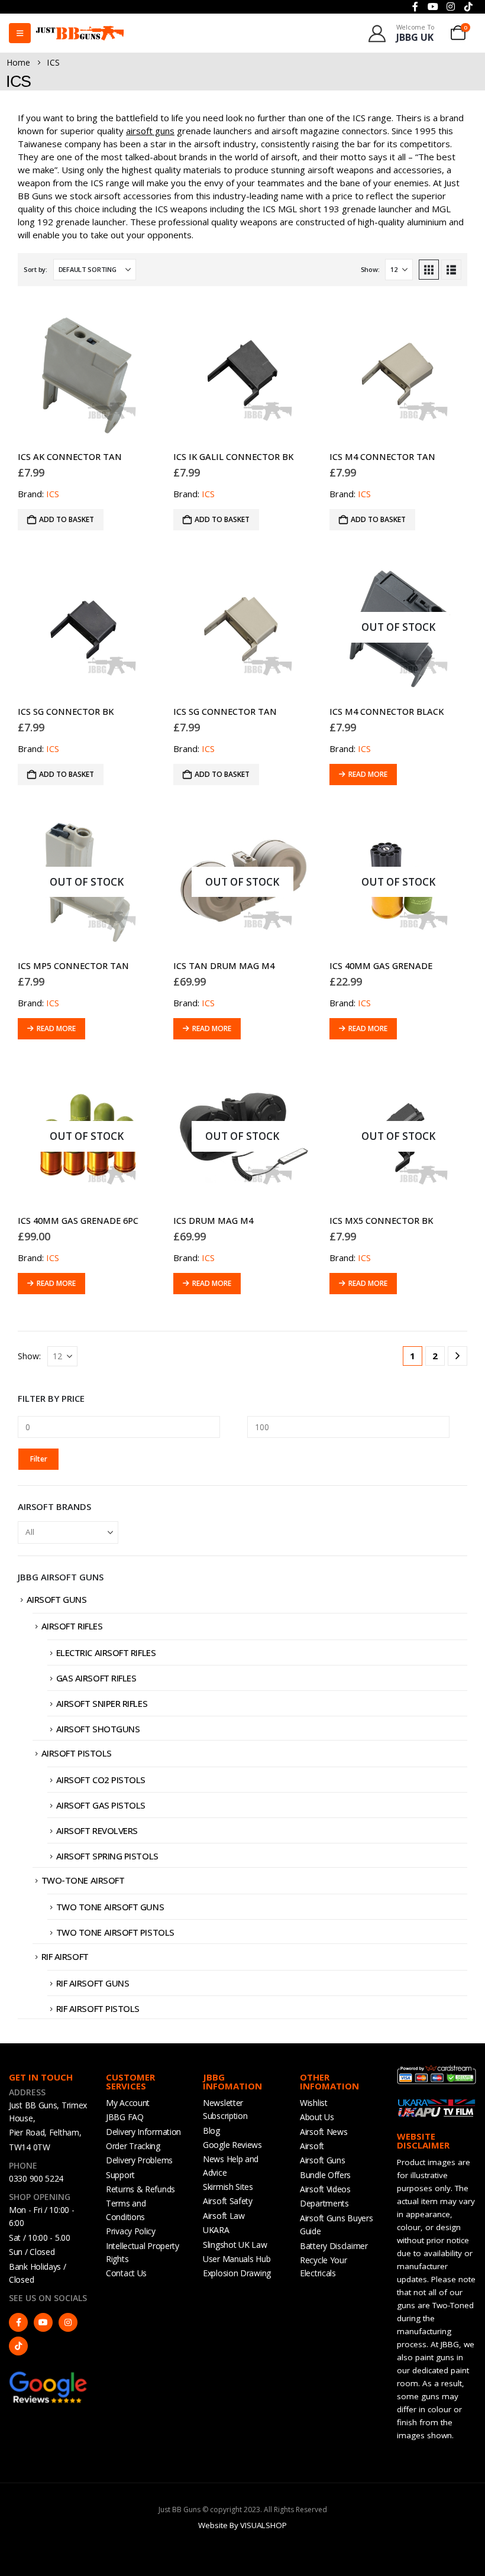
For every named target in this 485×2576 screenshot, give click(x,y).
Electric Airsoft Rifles (106, 1652)
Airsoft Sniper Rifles (102, 1703)
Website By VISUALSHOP (242, 2525)
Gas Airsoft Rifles (96, 1678)
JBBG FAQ (125, 2117)
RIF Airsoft (65, 1956)
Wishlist (314, 2103)
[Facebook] (18, 2322)
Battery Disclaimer (334, 2246)
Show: (370, 269)
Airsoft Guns (57, 1599)
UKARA (216, 2230)
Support (120, 2175)
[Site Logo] (80, 33)
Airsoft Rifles (72, 1626)
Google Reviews (232, 2145)
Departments (324, 2203)
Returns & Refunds (140, 2189)
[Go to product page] (87, 373)
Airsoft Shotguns (98, 1729)
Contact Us (126, 2273)
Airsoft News (324, 2132)
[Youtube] (43, 2322)
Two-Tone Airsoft (83, 1880)
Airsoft (312, 2146)
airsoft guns (150, 131)
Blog (211, 2131)
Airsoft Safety (228, 2201)
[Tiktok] (18, 2346)
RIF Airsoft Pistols (98, 2008)
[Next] (457, 1356)
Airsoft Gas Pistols (101, 1805)
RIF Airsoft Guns (93, 1983)
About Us (317, 2117)
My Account (128, 2103)
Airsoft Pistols (77, 1753)
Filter (39, 1459)
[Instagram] (68, 2322)
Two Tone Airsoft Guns (110, 1907)
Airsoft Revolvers (97, 1830)
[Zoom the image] (48, 2376)
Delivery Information (143, 2132)
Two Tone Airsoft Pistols (115, 1932)
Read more (368, 774)
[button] (429, 270)
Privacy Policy (131, 2231)
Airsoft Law (224, 2216)
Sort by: (35, 269)
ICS (53, 494)
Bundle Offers (325, 2175)
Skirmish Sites (228, 2187)
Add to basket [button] (67, 519)
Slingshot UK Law (235, 2245)
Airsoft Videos (325, 2189)
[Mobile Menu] (20, 33)
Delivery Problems (139, 2160)
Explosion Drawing (237, 2273)
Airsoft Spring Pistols (107, 1856)
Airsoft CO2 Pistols (101, 1780)
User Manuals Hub (237, 2259)
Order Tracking (133, 2146)
